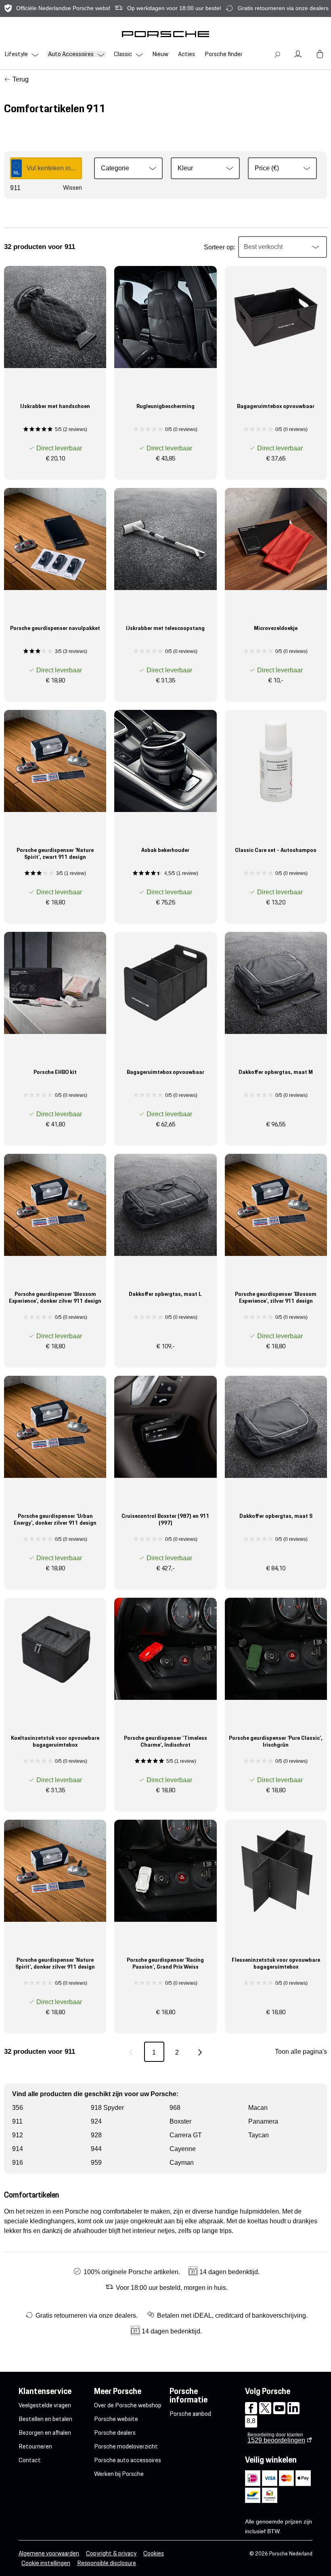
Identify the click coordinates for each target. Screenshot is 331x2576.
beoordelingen (276, 2440)
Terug (21, 79)
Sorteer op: (220, 247)
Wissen (72, 188)
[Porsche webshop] (165, 34)
